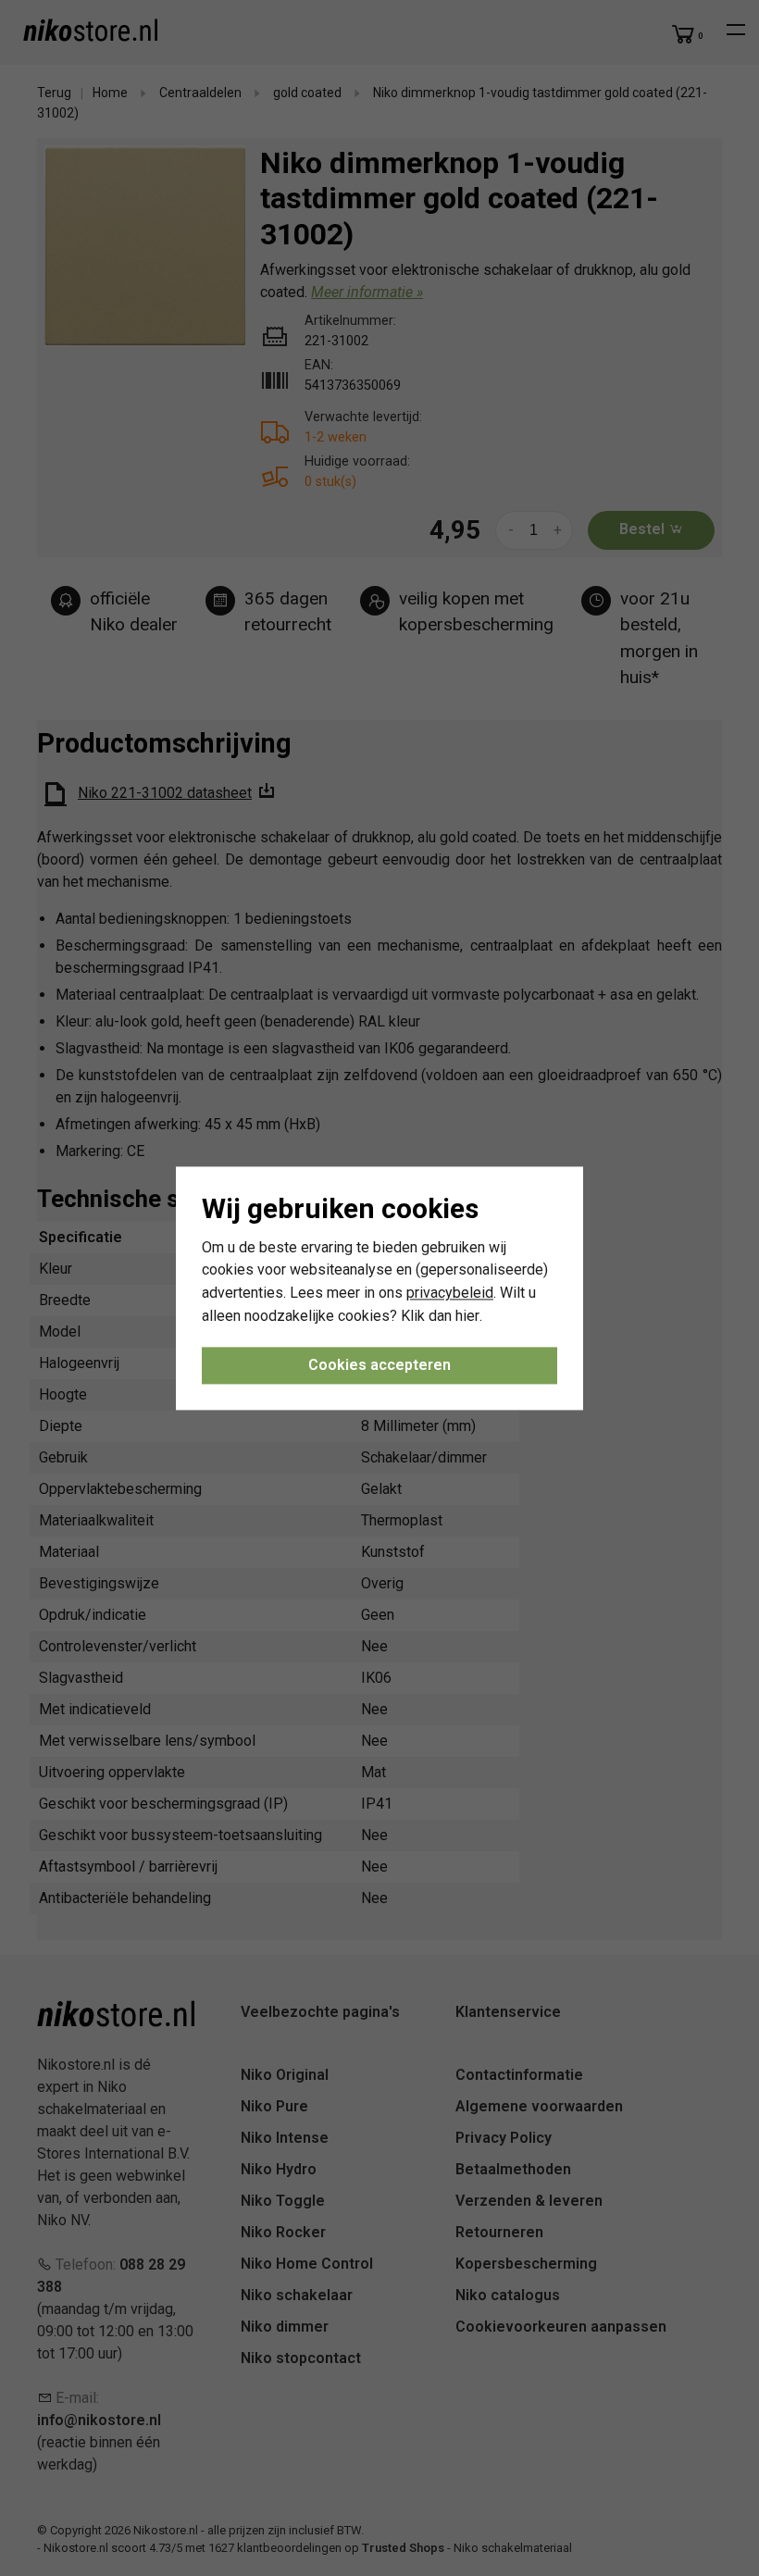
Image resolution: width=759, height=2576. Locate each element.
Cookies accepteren (379, 1365)
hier (467, 1316)
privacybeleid (450, 1294)
